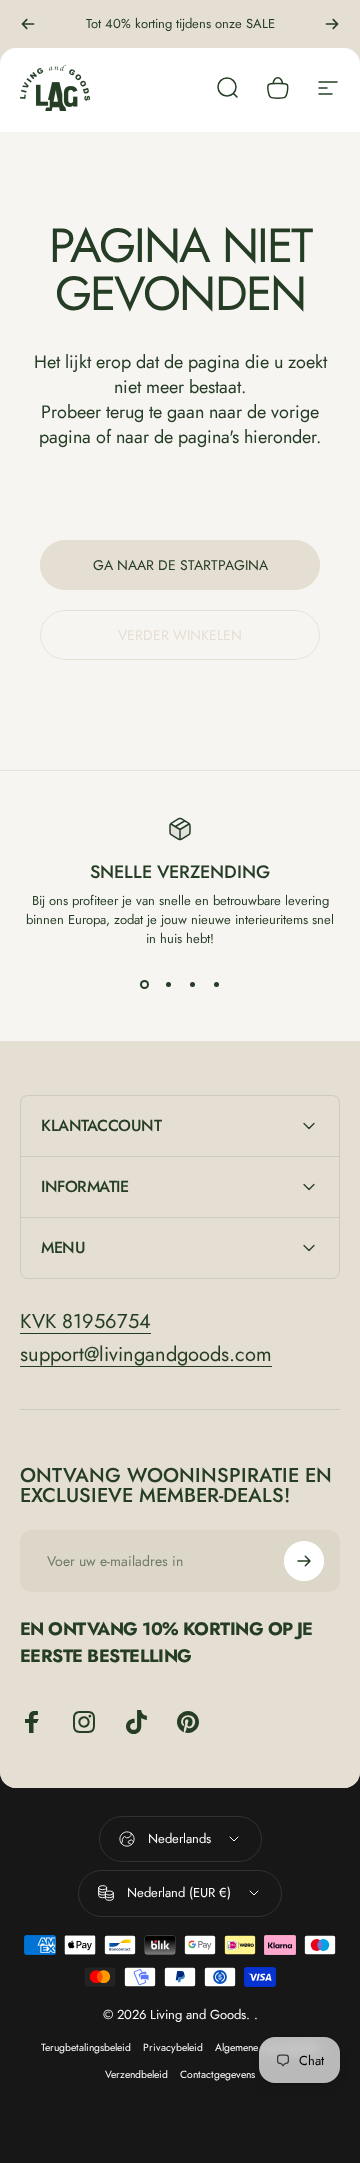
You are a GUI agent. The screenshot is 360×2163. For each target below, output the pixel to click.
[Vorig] (28, 24)
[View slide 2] (168, 984)
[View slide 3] (192, 984)
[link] (85, 1321)
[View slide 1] (144, 984)
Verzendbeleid (136, 2074)
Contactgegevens (217, 2074)
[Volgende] (332, 24)
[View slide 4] (216, 984)
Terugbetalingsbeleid (86, 2047)
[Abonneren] (304, 1561)
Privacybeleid (173, 2047)
